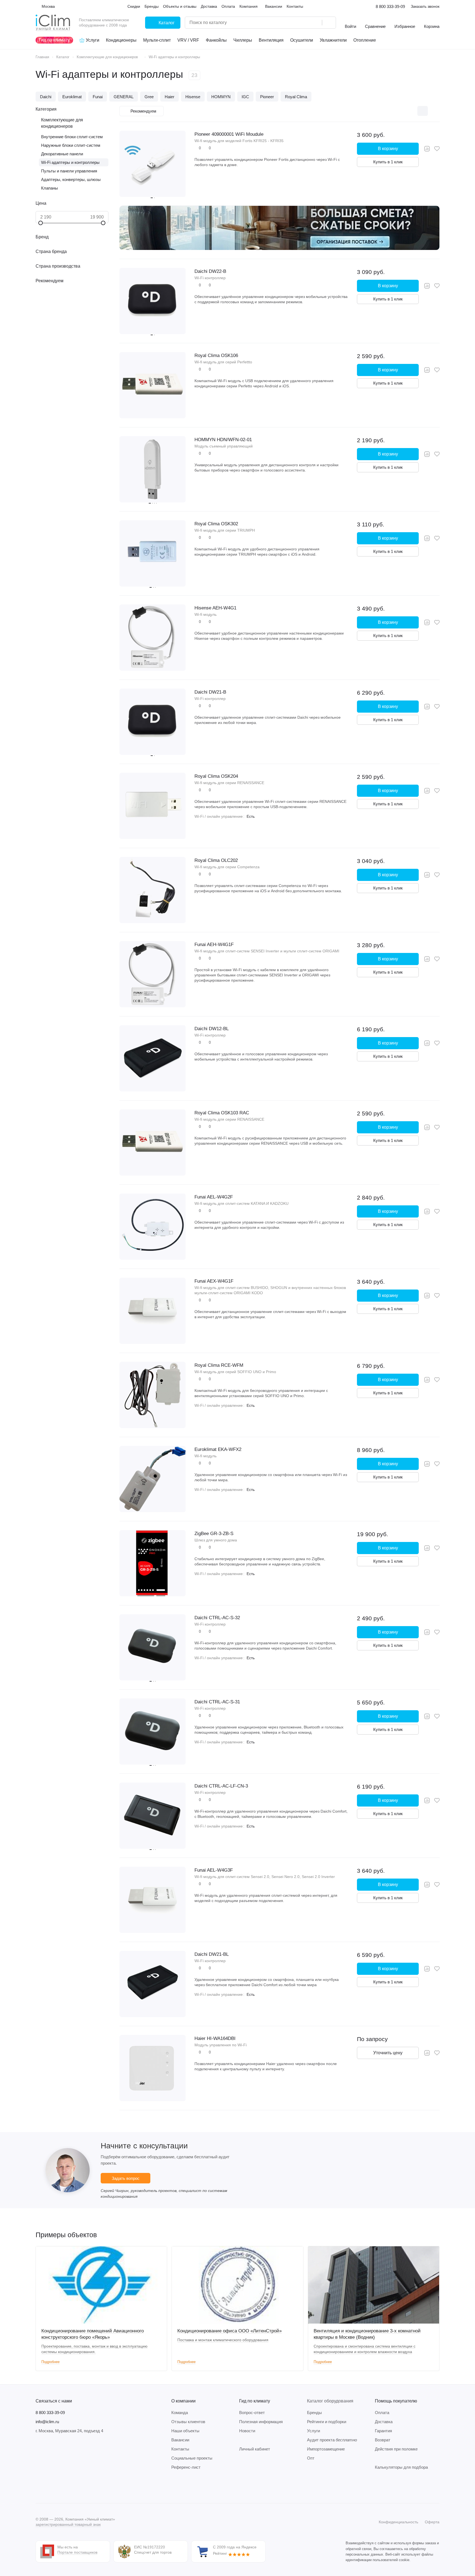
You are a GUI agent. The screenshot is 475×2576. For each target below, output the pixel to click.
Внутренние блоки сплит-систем (72, 137)
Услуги (313, 2431)
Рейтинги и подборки (327, 2422)
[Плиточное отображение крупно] (399, 111)
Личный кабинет (255, 2449)
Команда (180, 2413)
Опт (311, 2458)
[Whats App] (72, 2487)
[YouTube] (61, 2487)
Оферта (432, 2522)
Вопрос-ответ (252, 2413)
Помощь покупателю (396, 2401)
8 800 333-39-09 (390, 6)
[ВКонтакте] (39, 2487)
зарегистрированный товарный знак (68, 2524)
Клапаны (50, 188)
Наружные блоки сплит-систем (71, 145)
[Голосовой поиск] (316, 23)
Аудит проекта (332, 2440)
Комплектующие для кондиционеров (62, 123)
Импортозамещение (326, 2449)
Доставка (384, 2422)
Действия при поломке (396, 2449)
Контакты (180, 2449)
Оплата (382, 2413)
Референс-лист (186, 2467)
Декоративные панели (62, 154)
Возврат (383, 2440)
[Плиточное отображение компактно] (411, 111)
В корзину (388, 149)
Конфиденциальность (398, 2522)
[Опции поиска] (304, 23)
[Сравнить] (427, 149)
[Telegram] (50, 2487)
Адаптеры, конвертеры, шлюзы (71, 179)
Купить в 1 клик (388, 162)
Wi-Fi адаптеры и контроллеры (70, 162)
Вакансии (180, 2440)
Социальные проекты (192, 2458)
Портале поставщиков (77, 2552)
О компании (183, 2401)
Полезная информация (261, 2422)
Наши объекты (185, 2431)
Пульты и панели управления (69, 171)
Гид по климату (255, 2401)
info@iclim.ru (47, 2422)
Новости (247, 2431)
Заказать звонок (425, 6)
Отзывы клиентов (188, 2422)
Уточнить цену (388, 2053)
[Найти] (329, 23)
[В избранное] (437, 149)
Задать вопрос (126, 2178)
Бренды (314, 2413)
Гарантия (383, 2431)
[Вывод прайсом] (434, 111)
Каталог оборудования (330, 2401)
